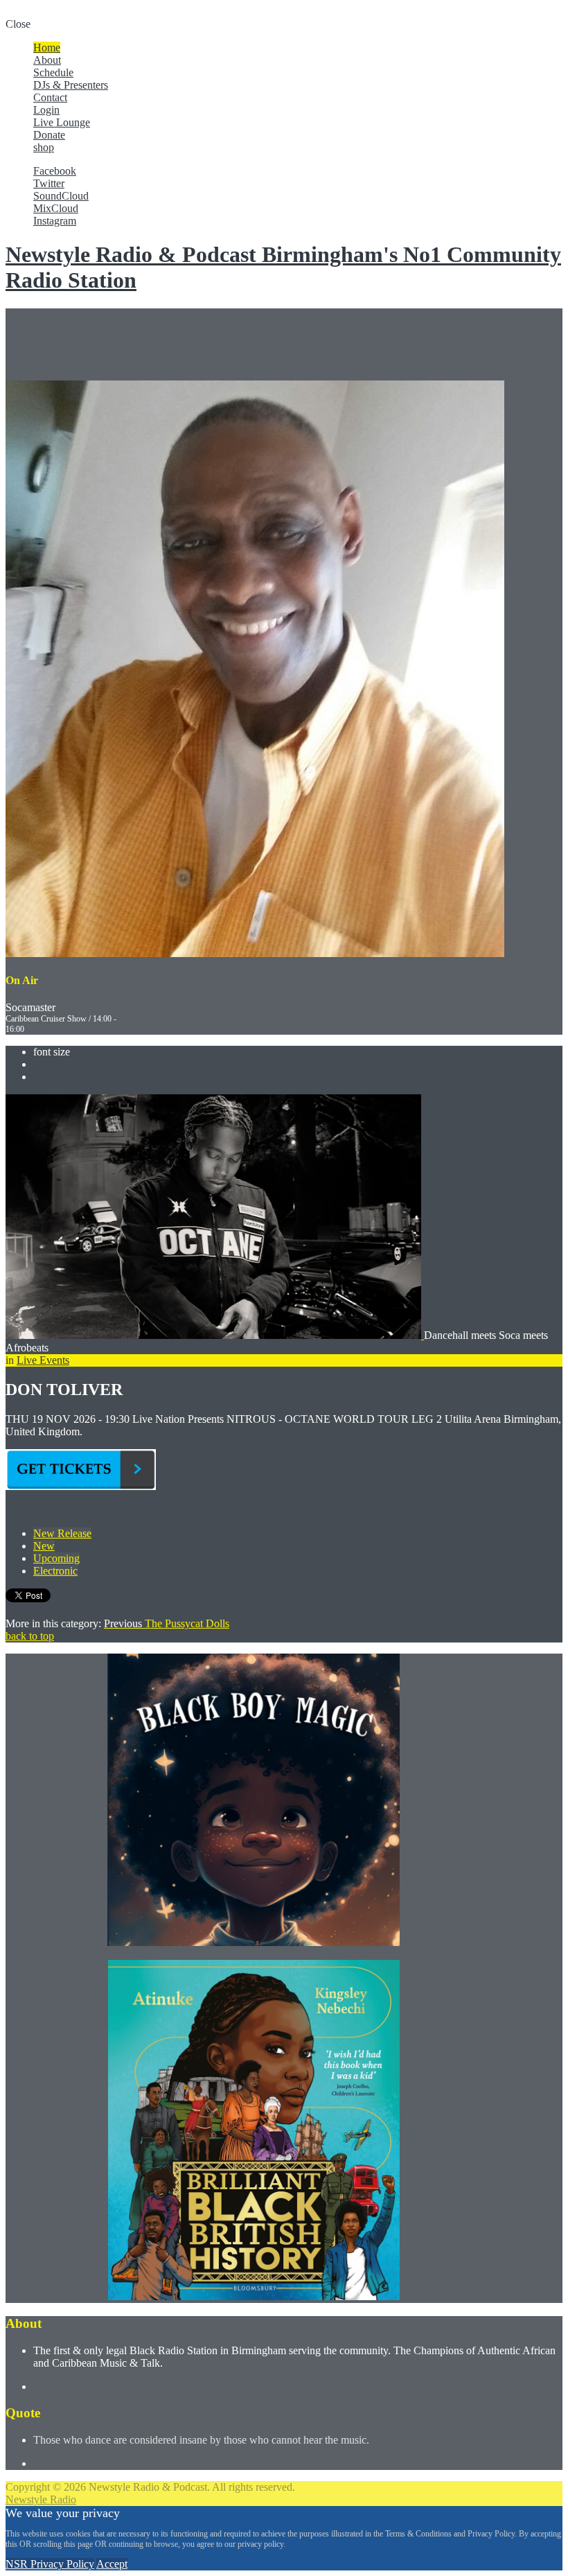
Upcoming (56, 1558)
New (44, 1546)
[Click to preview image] (215, 1335)
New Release (62, 1533)
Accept (112, 2564)
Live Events (43, 1360)
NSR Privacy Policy (50, 2564)
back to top (30, 1636)
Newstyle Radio (41, 2499)
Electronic (55, 1571)
